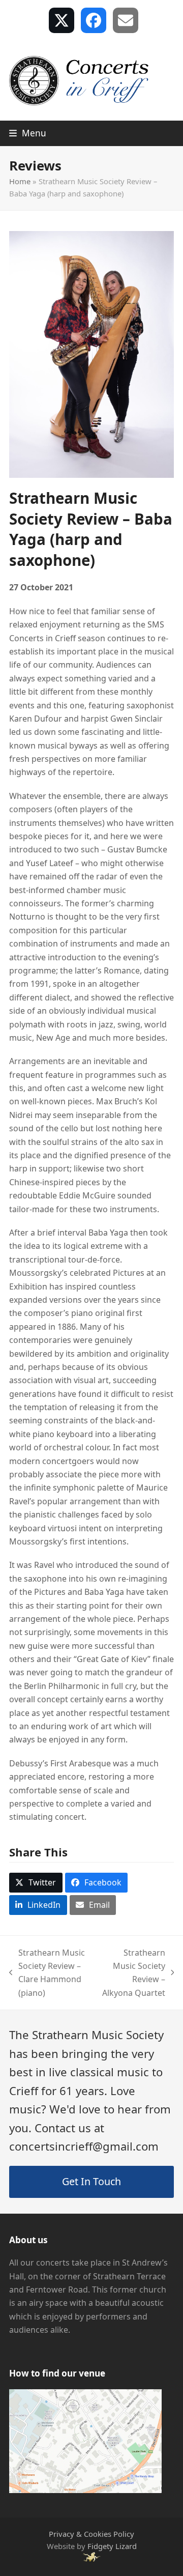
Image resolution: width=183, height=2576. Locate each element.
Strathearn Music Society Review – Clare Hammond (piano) (47, 1973)
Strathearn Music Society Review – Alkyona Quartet (133, 1973)
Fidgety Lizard (112, 2546)
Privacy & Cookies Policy (91, 2534)
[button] (28, 133)
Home (20, 181)
